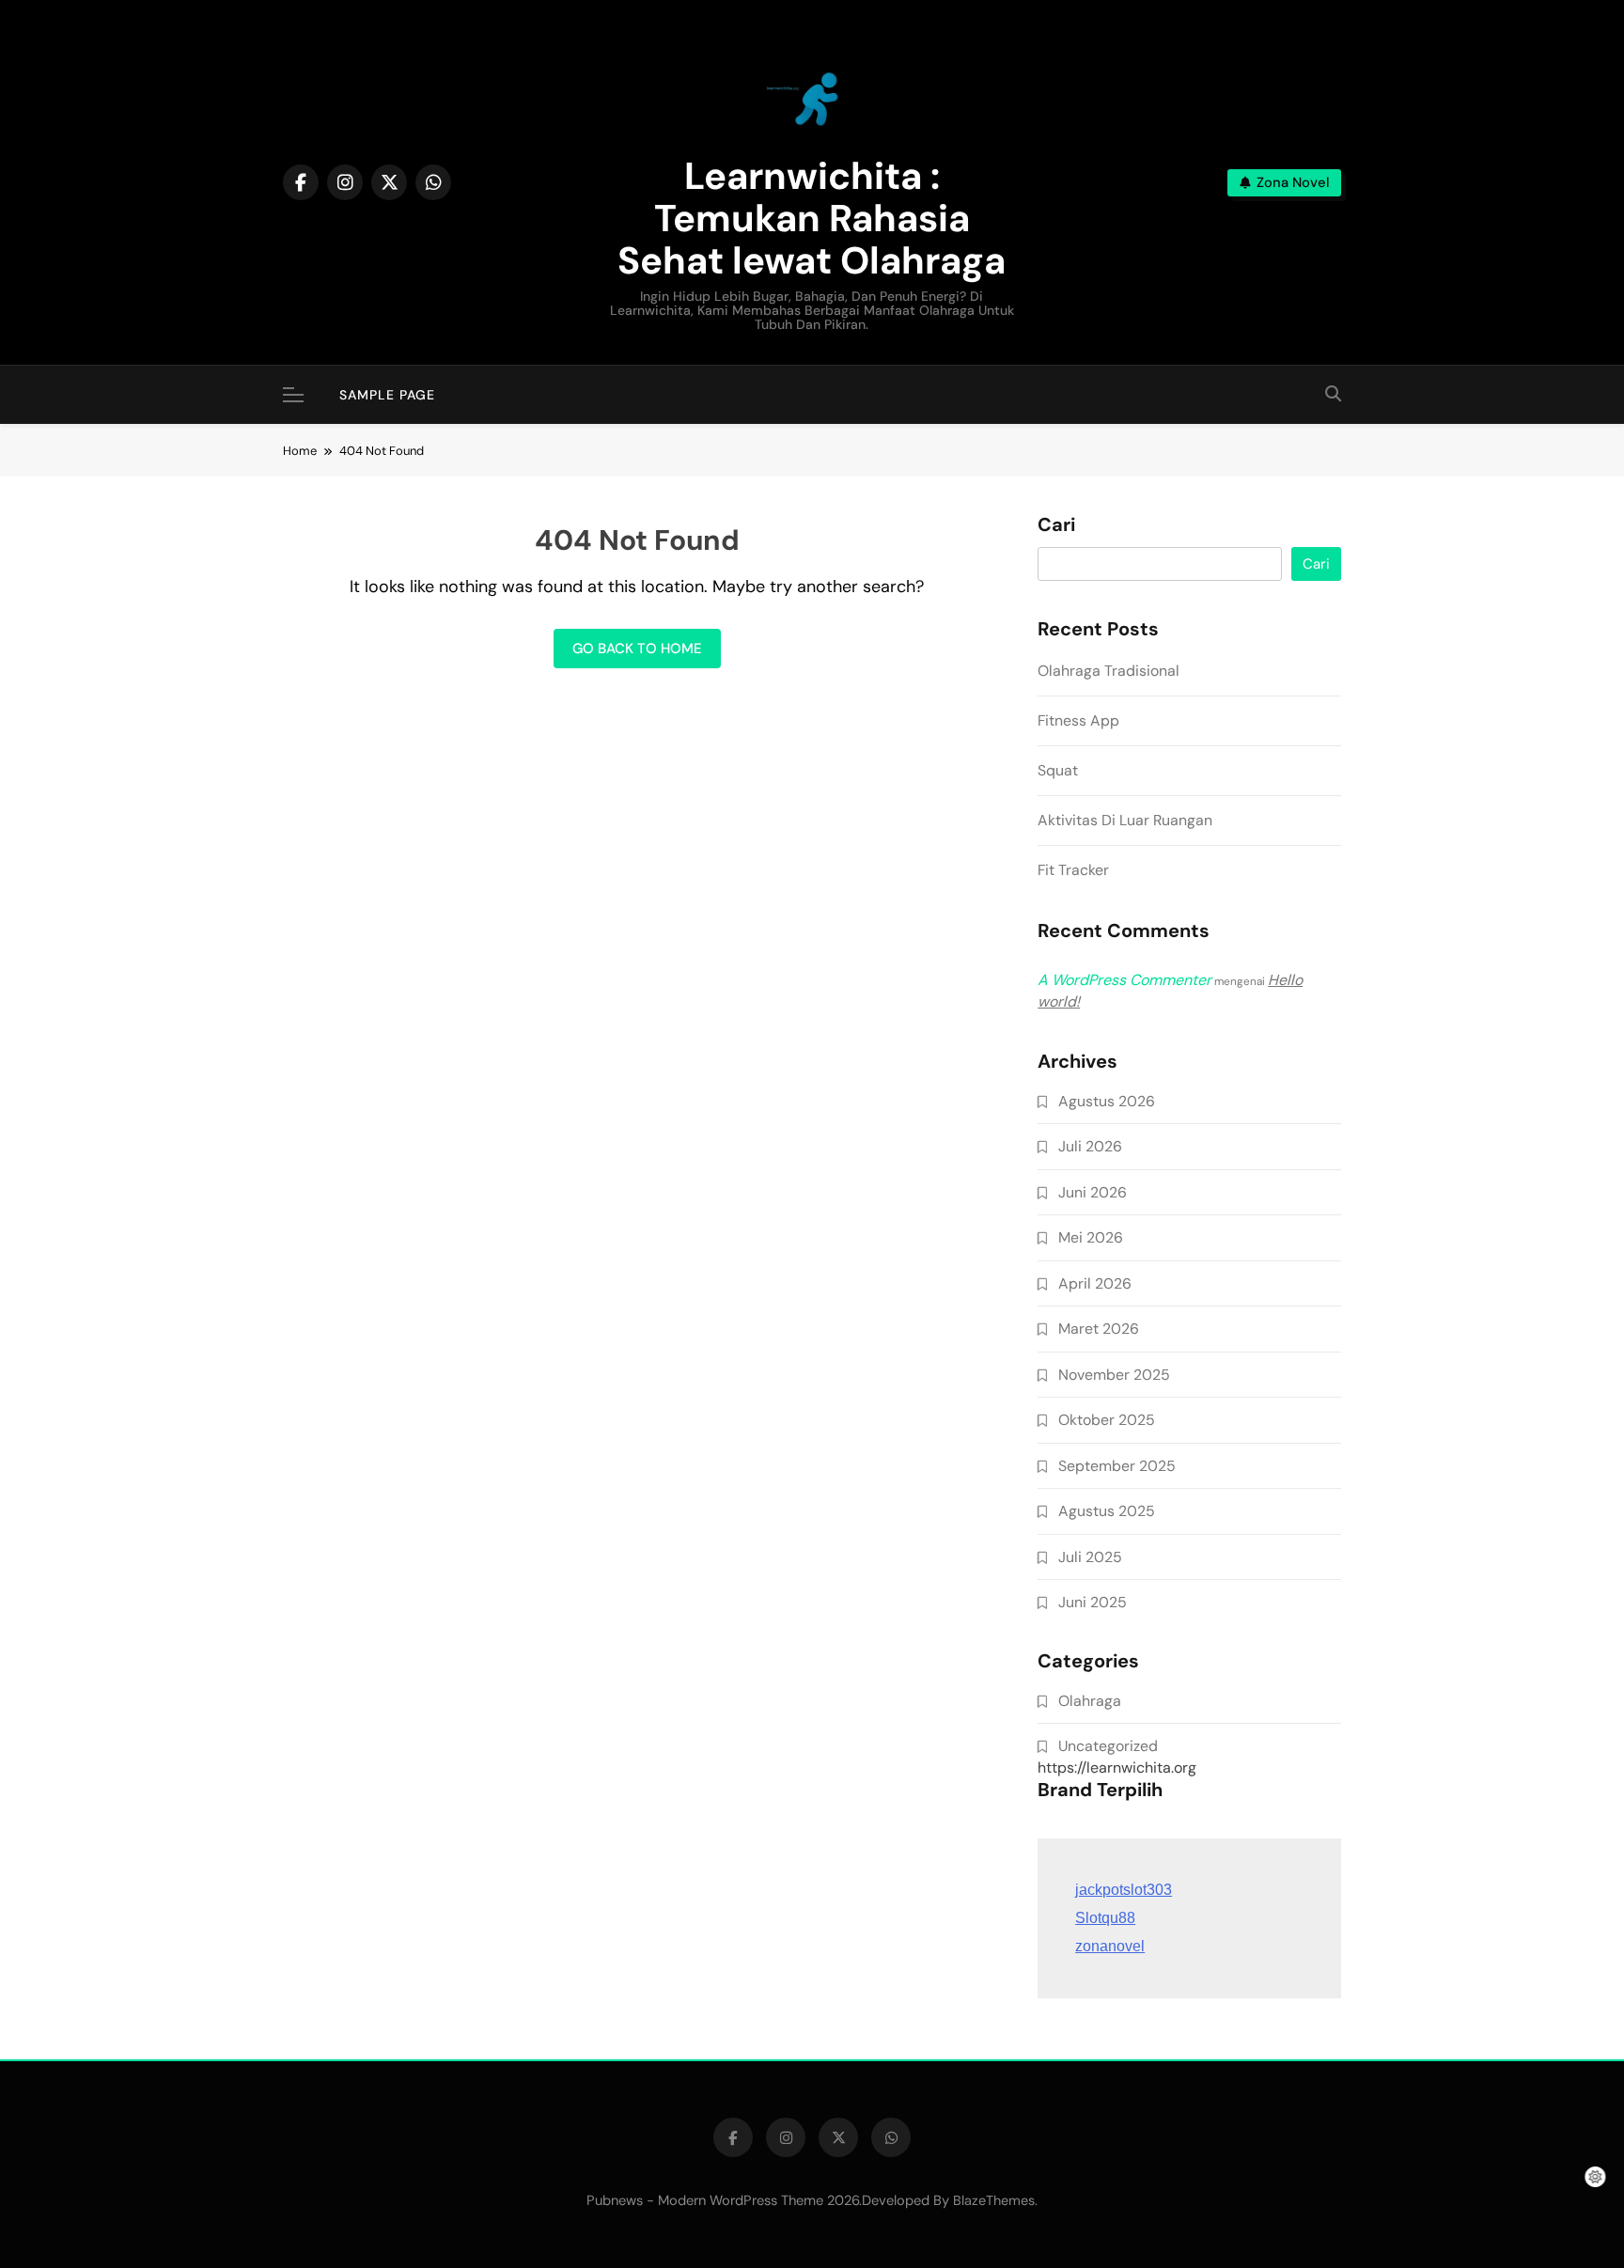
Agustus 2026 (1107, 1101)
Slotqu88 (1105, 1918)
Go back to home (637, 649)
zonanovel (1110, 1946)
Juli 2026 (1090, 1146)
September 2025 (1117, 1466)
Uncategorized (1108, 1746)
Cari (1056, 525)
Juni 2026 (1093, 1192)
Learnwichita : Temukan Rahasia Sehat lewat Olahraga (812, 218)
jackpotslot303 (1124, 1890)
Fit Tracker (1073, 870)
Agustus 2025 (1107, 1511)
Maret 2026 (1099, 1329)
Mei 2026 (1091, 1237)
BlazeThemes (994, 2200)
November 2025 (1114, 1375)
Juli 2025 (1090, 1557)
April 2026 (1095, 1283)
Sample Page (387, 395)
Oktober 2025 (1107, 1420)
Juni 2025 (1093, 1602)
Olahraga (1090, 1701)
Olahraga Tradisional (1109, 671)
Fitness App (1078, 720)
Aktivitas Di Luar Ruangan (1125, 820)
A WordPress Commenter (1124, 980)
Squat (1058, 770)
